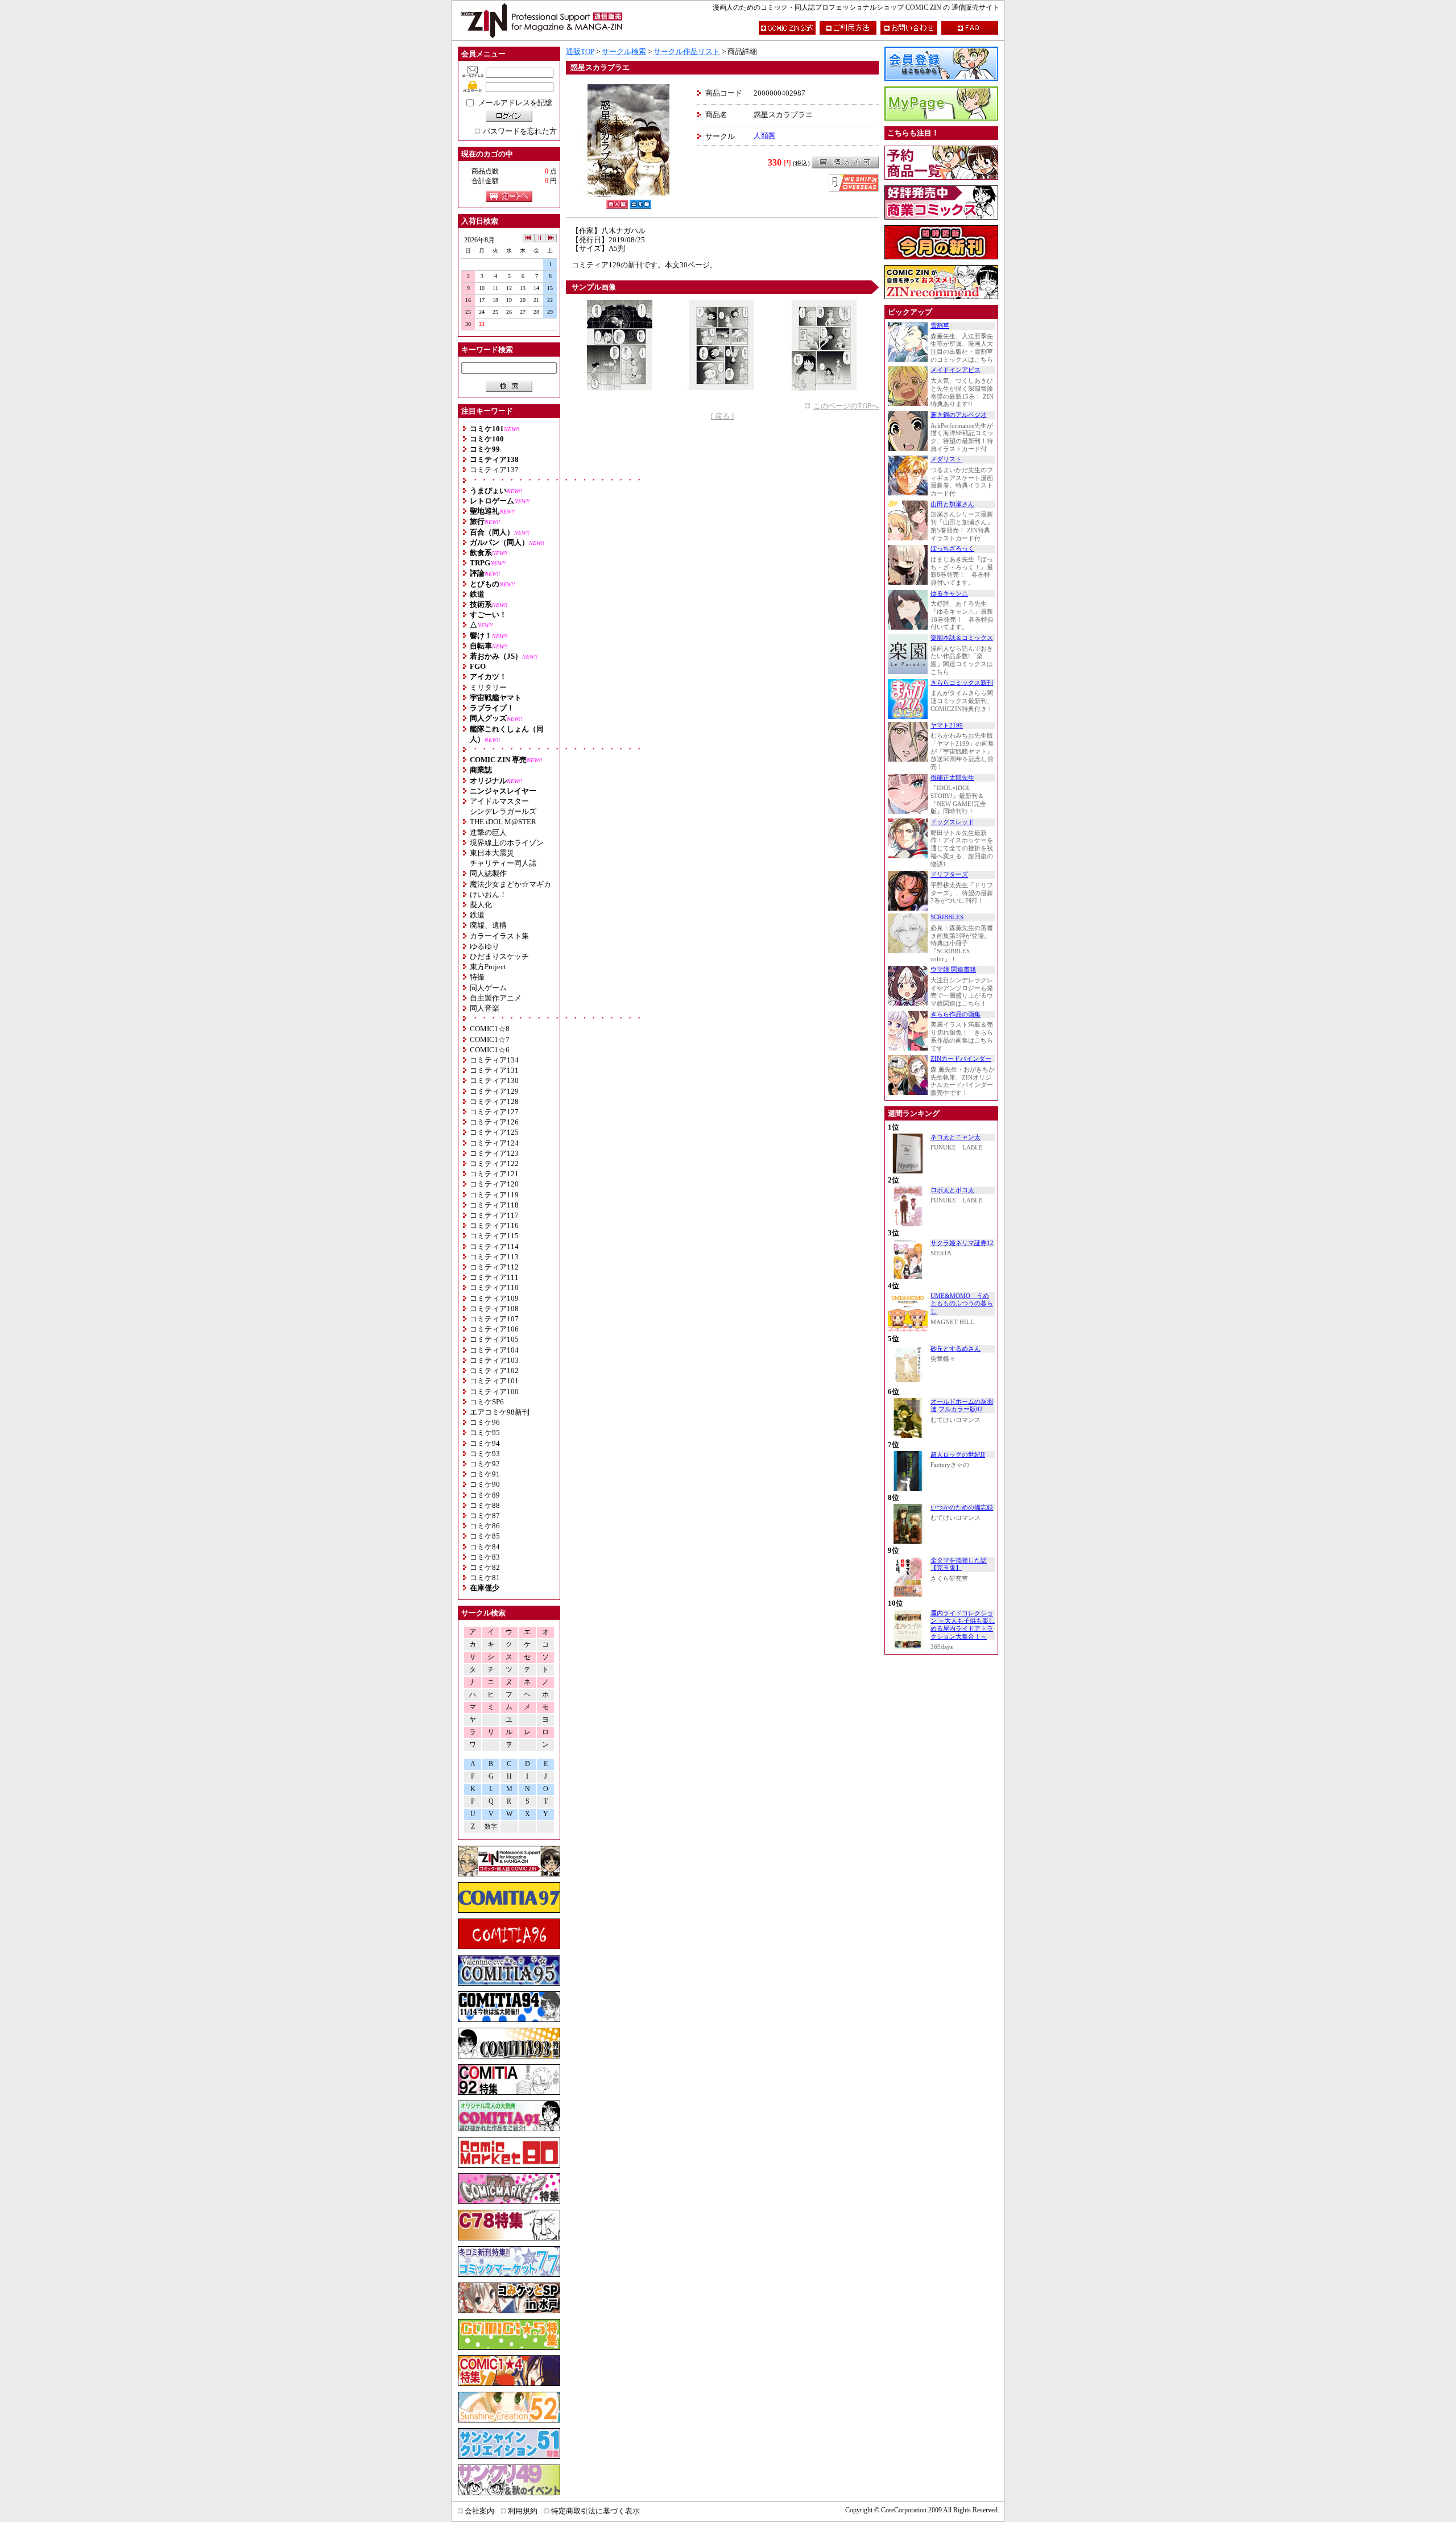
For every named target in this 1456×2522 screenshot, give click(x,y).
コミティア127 (494, 1112)
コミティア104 (494, 1350)
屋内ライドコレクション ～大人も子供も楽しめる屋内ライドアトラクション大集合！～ (963, 1625)
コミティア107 (494, 1319)
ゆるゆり (485, 946)
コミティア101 (494, 1381)
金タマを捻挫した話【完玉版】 (959, 1564)
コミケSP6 (487, 1402)
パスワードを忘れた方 (520, 131)
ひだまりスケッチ (499, 956)
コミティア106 (494, 1329)
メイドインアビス (955, 370)
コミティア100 (494, 1392)
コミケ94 (485, 1443)
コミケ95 (485, 1432)
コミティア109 (494, 1298)
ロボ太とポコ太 (952, 1190)
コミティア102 (494, 1370)
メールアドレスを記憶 (515, 103)
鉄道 (477, 915)
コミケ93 (485, 1454)
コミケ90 (485, 1484)
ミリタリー (488, 687)
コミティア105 (494, 1339)
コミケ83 (485, 1557)
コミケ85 (485, 1536)
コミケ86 (485, 1526)
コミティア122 (494, 1163)
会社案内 (479, 2511)
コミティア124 (494, 1143)
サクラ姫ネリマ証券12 (962, 1243)
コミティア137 (494, 470)
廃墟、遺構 (488, 925)
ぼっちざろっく (952, 549)
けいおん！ (488, 894)
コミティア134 (494, 1060)
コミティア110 (494, 1287)
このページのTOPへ (846, 406)
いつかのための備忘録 (962, 1508)
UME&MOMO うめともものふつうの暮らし (962, 1304)
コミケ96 (485, 1422)
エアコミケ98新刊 (500, 1412)
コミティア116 (494, 1225)
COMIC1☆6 (490, 1050)
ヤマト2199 (947, 725)
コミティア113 (494, 1257)
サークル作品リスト (687, 51)
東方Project (488, 967)
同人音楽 (485, 1008)
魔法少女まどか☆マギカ (510, 884)
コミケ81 (485, 1578)
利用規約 (523, 2511)
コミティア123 (494, 1153)
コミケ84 (485, 1547)
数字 (491, 1827)
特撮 (477, 977)
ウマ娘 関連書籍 (953, 969)
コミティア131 (494, 1070)
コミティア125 (494, 1132)
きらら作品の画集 (955, 1014)
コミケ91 (485, 1474)
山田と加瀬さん (952, 504)
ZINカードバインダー (961, 1059)
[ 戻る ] (722, 416)
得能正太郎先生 (952, 778)
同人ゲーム (488, 988)
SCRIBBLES (947, 917)
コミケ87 (485, 1516)
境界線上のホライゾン (507, 843)
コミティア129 (494, 1091)
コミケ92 (485, 1464)
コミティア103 (494, 1360)
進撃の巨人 (488, 832)
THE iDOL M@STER (503, 822)
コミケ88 (485, 1505)
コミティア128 (494, 1101)
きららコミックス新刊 (962, 683)
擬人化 (481, 905)
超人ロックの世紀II (958, 1455)
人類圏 (765, 136)
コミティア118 (494, 1205)
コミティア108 (494, 1308)
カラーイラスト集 (499, 936)
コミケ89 (485, 1495)
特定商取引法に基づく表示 (595, 2511)
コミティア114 (494, 1246)
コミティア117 (494, 1215)
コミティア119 (494, 1195)
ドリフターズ (949, 875)
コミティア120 (494, 1184)
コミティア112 (494, 1267)
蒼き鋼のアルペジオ (959, 415)
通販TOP (580, 51)
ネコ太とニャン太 (955, 1137)
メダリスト (946, 459)
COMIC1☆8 (490, 1029)
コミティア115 (494, 1236)
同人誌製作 (488, 873)
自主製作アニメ (496, 998)
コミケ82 (485, 1567)
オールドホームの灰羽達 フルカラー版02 (962, 1406)
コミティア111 (494, 1277)
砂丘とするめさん (955, 1349)
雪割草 (940, 326)
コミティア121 (494, 1174)
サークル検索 (624, 51)
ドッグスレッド (952, 822)
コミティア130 (494, 1080)
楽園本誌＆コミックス (962, 638)
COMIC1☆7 (490, 1039)
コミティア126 (494, 1122)
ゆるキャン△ (949, 594)
